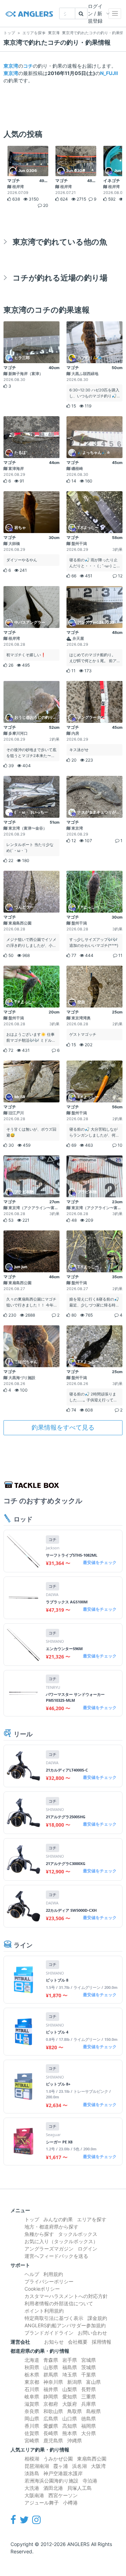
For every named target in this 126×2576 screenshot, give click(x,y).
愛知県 (70, 2397)
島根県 (93, 2411)
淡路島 (32, 2473)
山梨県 (70, 2389)
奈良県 (32, 2411)
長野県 (89, 2389)
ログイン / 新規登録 (95, 13)
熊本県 (70, 2433)
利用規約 (53, 2274)
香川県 (32, 2426)
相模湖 (32, 2459)
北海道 (32, 2360)
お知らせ (54, 2342)
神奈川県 (53, 2382)
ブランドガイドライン (49, 2333)
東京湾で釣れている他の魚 (60, 242)
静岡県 (51, 2397)
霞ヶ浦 (61, 2466)
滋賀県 (32, 2404)
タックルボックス (78, 2234)
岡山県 (32, 2418)
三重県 (89, 2397)
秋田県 (32, 2367)
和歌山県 (53, 2411)
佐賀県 (32, 2433)
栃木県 (32, 2375)
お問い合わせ (92, 2333)
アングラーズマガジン (49, 2249)
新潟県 (75, 2382)
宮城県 (89, 2360)
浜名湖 (79, 2466)
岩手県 (70, 2360)
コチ (28, 66)
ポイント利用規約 (44, 2311)
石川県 (32, 2389)
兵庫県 (89, 2404)
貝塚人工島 (79, 2488)
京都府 (51, 2404)
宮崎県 (32, 2440)
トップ (32, 2219)
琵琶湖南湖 (37, 2466)
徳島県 (89, 2418)
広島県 (51, 2418)
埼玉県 (70, 2375)
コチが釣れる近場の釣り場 (60, 278)
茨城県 (89, 2367)
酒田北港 (53, 2488)
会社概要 (78, 2342)
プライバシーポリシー (49, 2281)
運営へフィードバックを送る (56, 2256)
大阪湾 (98, 2466)
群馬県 (51, 2375)
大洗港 (32, 2488)
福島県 (70, 2367)
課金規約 (97, 2318)
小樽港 (70, 2503)
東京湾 (11, 66)
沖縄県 (75, 2440)
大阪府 (70, 2404)
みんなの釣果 (58, 2219)
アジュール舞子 (42, 2503)
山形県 (51, 2367)
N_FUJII (109, 73)
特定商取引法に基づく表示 (54, 2318)
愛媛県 (51, 2426)
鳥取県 (75, 2411)
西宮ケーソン (63, 2495)
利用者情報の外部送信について (59, 2303)
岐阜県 (32, 2397)
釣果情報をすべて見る (63, 1427)
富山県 (93, 2382)
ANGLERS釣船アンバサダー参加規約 (65, 2325)
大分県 (89, 2433)
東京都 (32, 2382)
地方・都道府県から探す (51, 2227)
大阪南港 (34, 2495)
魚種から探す (39, 2234)
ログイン (87, 2249)
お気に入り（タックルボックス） (61, 2241)
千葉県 (89, 2375)
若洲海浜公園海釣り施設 (51, 2481)
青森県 (51, 2360)
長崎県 (51, 2433)
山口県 (70, 2418)
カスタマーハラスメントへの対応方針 (66, 2296)
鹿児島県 (53, 2440)
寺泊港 (90, 2481)
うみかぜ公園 (58, 2459)
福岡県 (89, 2426)
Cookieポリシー (42, 2289)
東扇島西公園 (92, 2459)
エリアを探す (92, 2219)
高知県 (70, 2426)
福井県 (51, 2389)
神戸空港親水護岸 (63, 2473)
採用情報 (101, 2342)
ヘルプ (32, 2274)
